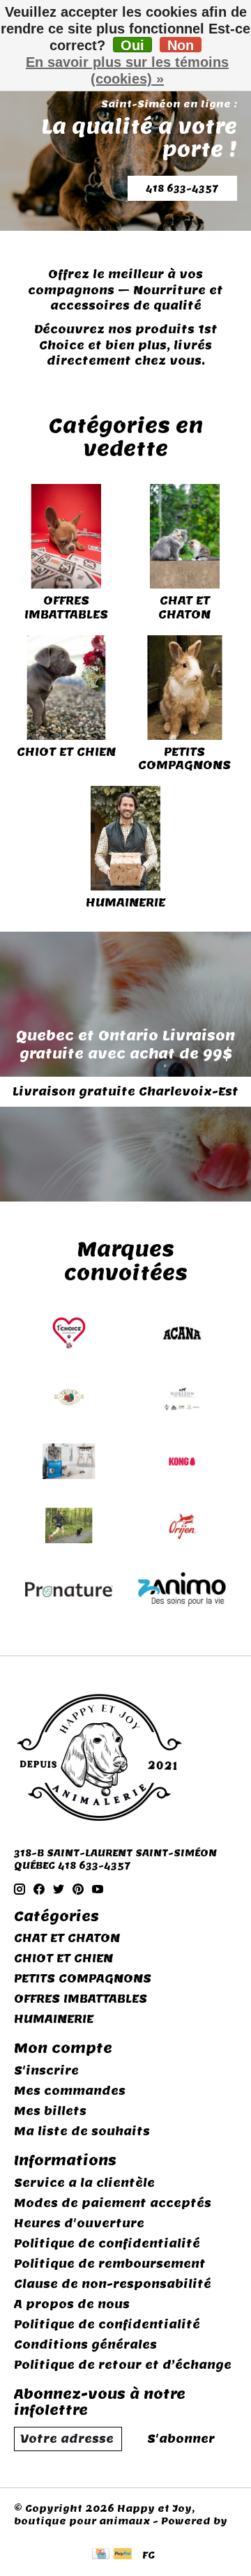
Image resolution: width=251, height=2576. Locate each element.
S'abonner (181, 2439)
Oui (132, 45)
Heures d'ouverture (79, 2223)
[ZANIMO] (182, 1591)
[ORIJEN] (182, 1527)
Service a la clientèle (84, 2183)
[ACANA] (182, 1335)
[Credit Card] (101, 2555)
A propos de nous (72, 2304)
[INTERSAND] (69, 1463)
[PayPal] (123, 2555)
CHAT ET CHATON (184, 607)
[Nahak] (69, 1527)
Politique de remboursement (110, 2264)
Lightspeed (46, 2533)
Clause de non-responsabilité (113, 2284)
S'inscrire (46, 2071)
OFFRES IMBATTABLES (66, 607)
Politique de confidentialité (107, 2244)
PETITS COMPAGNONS (184, 759)
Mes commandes (70, 2091)
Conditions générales (85, 2345)
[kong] (182, 1463)
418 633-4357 (182, 188)
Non (181, 45)
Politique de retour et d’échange (123, 2365)
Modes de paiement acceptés (113, 2203)
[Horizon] (182, 1399)
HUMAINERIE (125, 903)
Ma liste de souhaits (82, 2131)
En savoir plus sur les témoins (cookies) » (127, 70)
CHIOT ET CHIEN (66, 752)
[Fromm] (69, 1399)
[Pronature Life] (69, 1591)
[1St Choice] (69, 1335)
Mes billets (50, 2111)
